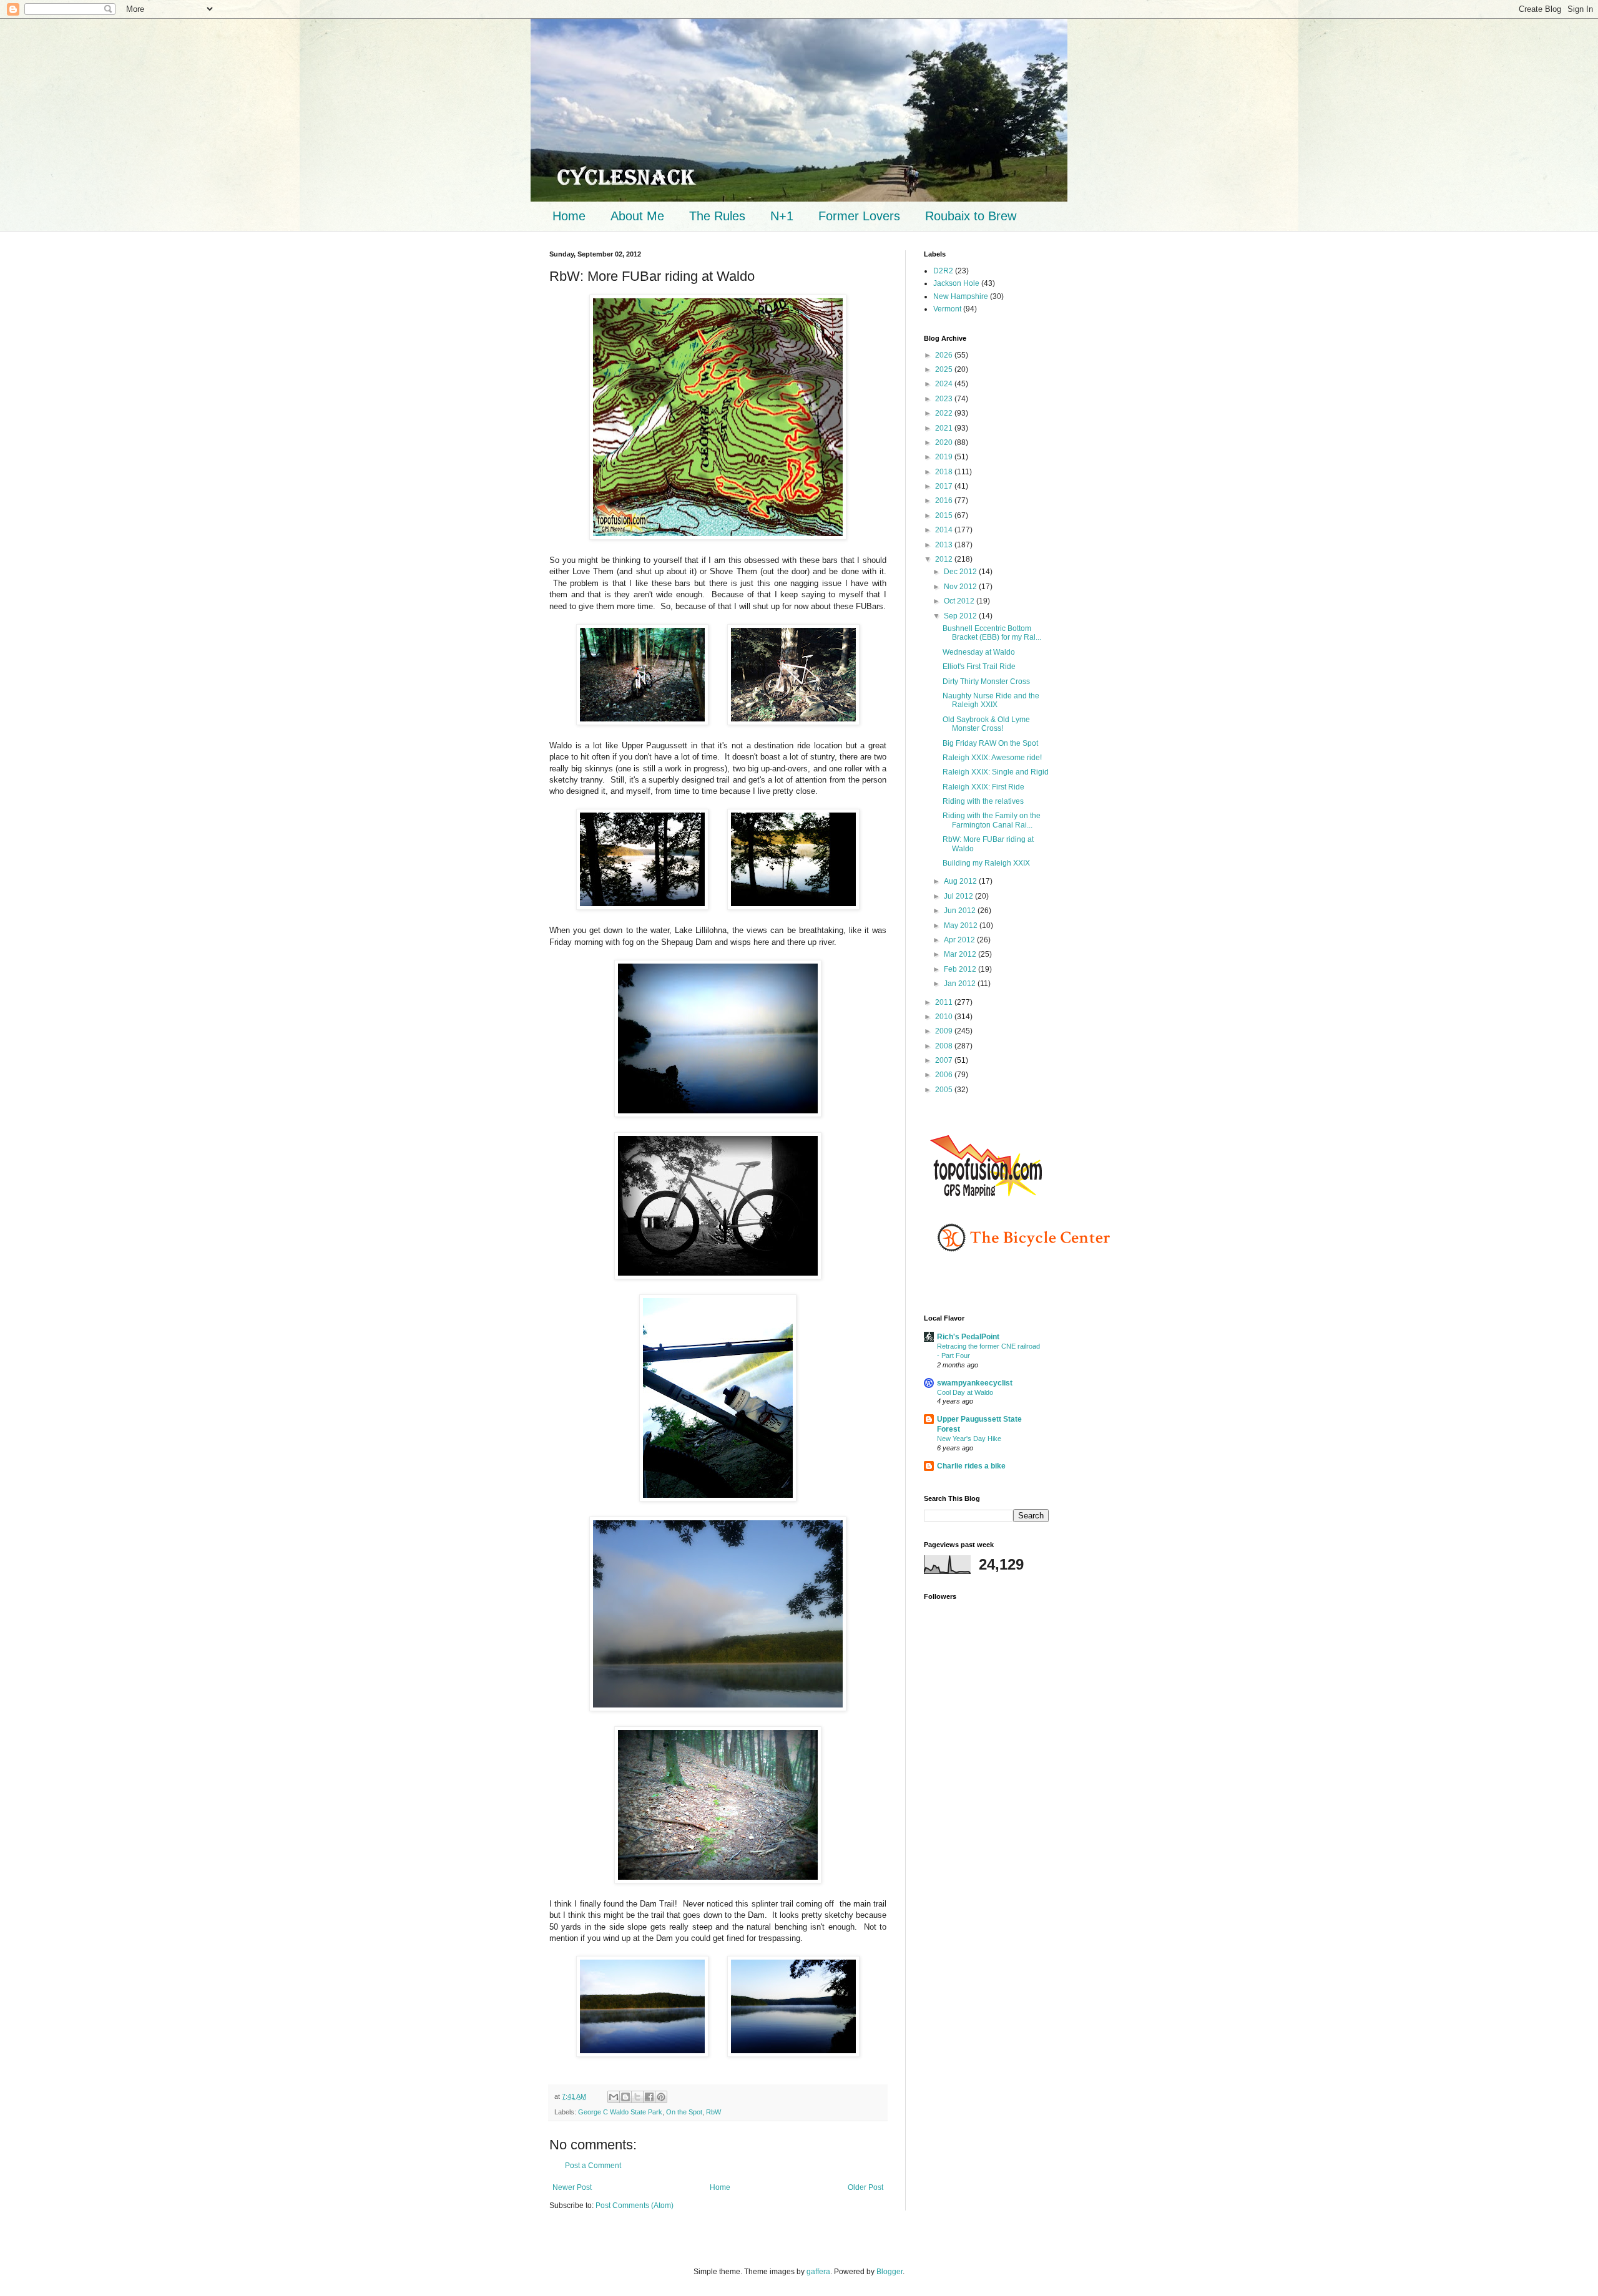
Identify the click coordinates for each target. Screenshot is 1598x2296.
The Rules (717, 216)
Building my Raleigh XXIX (986, 863)
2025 (945, 369)
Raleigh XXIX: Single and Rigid (996, 772)
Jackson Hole (956, 283)
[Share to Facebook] (649, 2097)
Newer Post (572, 2187)
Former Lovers (859, 216)
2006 (945, 1075)
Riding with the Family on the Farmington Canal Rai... (992, 820)
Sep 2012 (961, 616)
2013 (945, 545)
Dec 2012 (961, 572)
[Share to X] (637, 2097)
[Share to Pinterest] (661, 2097)
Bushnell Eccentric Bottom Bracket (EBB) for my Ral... (992, 633)
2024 (945, 384)
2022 (945, 413)
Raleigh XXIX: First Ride (983, 787)
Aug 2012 (961, 881)
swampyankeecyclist (975, 1383)
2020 (945, 442)
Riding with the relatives (983, 801)
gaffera (818, 2272)
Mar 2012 (961, 954)
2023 (945, 399)
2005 (945, 1090)
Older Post (865, 2187)
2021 (945, 428)
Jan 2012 (961, 984)
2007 (945, 1060)
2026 (945, 355)
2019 (945, 457)
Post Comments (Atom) (635, 2206)
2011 (945, 1002)
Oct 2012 (960, 601)
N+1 (782, 216)
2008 (945, 1046)
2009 (945, 1031)
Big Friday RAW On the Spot (990, 743)
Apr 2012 (960, 940)
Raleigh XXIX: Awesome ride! (992, 758)
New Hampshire (961, 296)
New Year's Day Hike (969, 1439)
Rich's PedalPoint (968, 1337)
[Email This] (614, 2097)
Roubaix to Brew (971, 216)
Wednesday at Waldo (979, 652)
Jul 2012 (959, 896)
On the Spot (684, 2112)
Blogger (890, 2272)
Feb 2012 (961, 969)
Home (569, 216)
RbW (713, 2112)
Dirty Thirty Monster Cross (986, 681)
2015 (945, 515)
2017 (945, 486)
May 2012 (962, 926)
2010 (945, 1017)
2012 (945, 559)
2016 (945, 501)
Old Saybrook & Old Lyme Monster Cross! (986, 724)
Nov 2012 (961, 587)
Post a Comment (593, 2166)
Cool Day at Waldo (965, 1392)
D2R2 (943, 271)
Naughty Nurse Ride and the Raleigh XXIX (991, 700)
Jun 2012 (961, 911)
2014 (945, 530)
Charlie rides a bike (971, 1466)
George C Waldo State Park (620, 2112)
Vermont (947, 309)
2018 (945, 472)
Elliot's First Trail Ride (979, 667)
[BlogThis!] (625, 2097)
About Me (637, 216)
